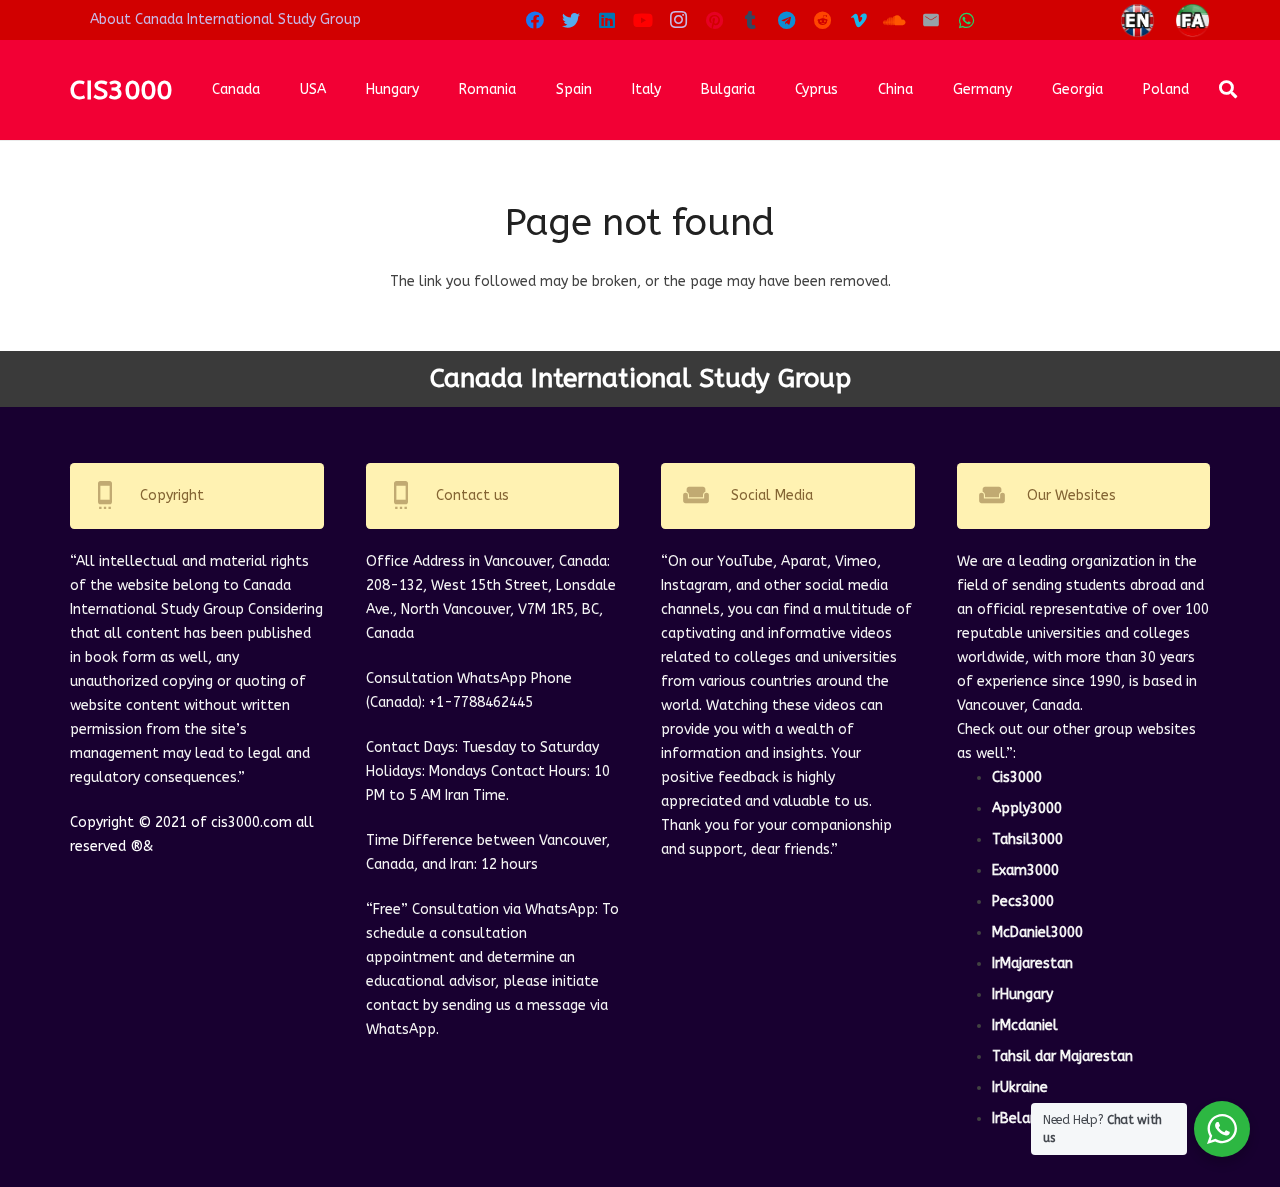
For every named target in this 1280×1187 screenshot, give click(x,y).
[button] (1229, 89)
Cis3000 (1017, 777)
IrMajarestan (1032, 963)
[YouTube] (643, 20)
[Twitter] (571, 20)
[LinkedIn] (607, 20)
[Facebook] (535, 20)
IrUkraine (1020, 1087)
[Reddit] (823, 20)
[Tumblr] (751, 20)
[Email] (931, 20)
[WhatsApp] (967, 20)
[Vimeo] (859, 20)
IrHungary (1022, 994)
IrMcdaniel (1025, 1025)
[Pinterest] (715, 20)
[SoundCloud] (895, 20)
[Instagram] (679, 20)
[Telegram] (787, 20)
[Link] (1137, 20)
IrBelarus (1021, 1118)
